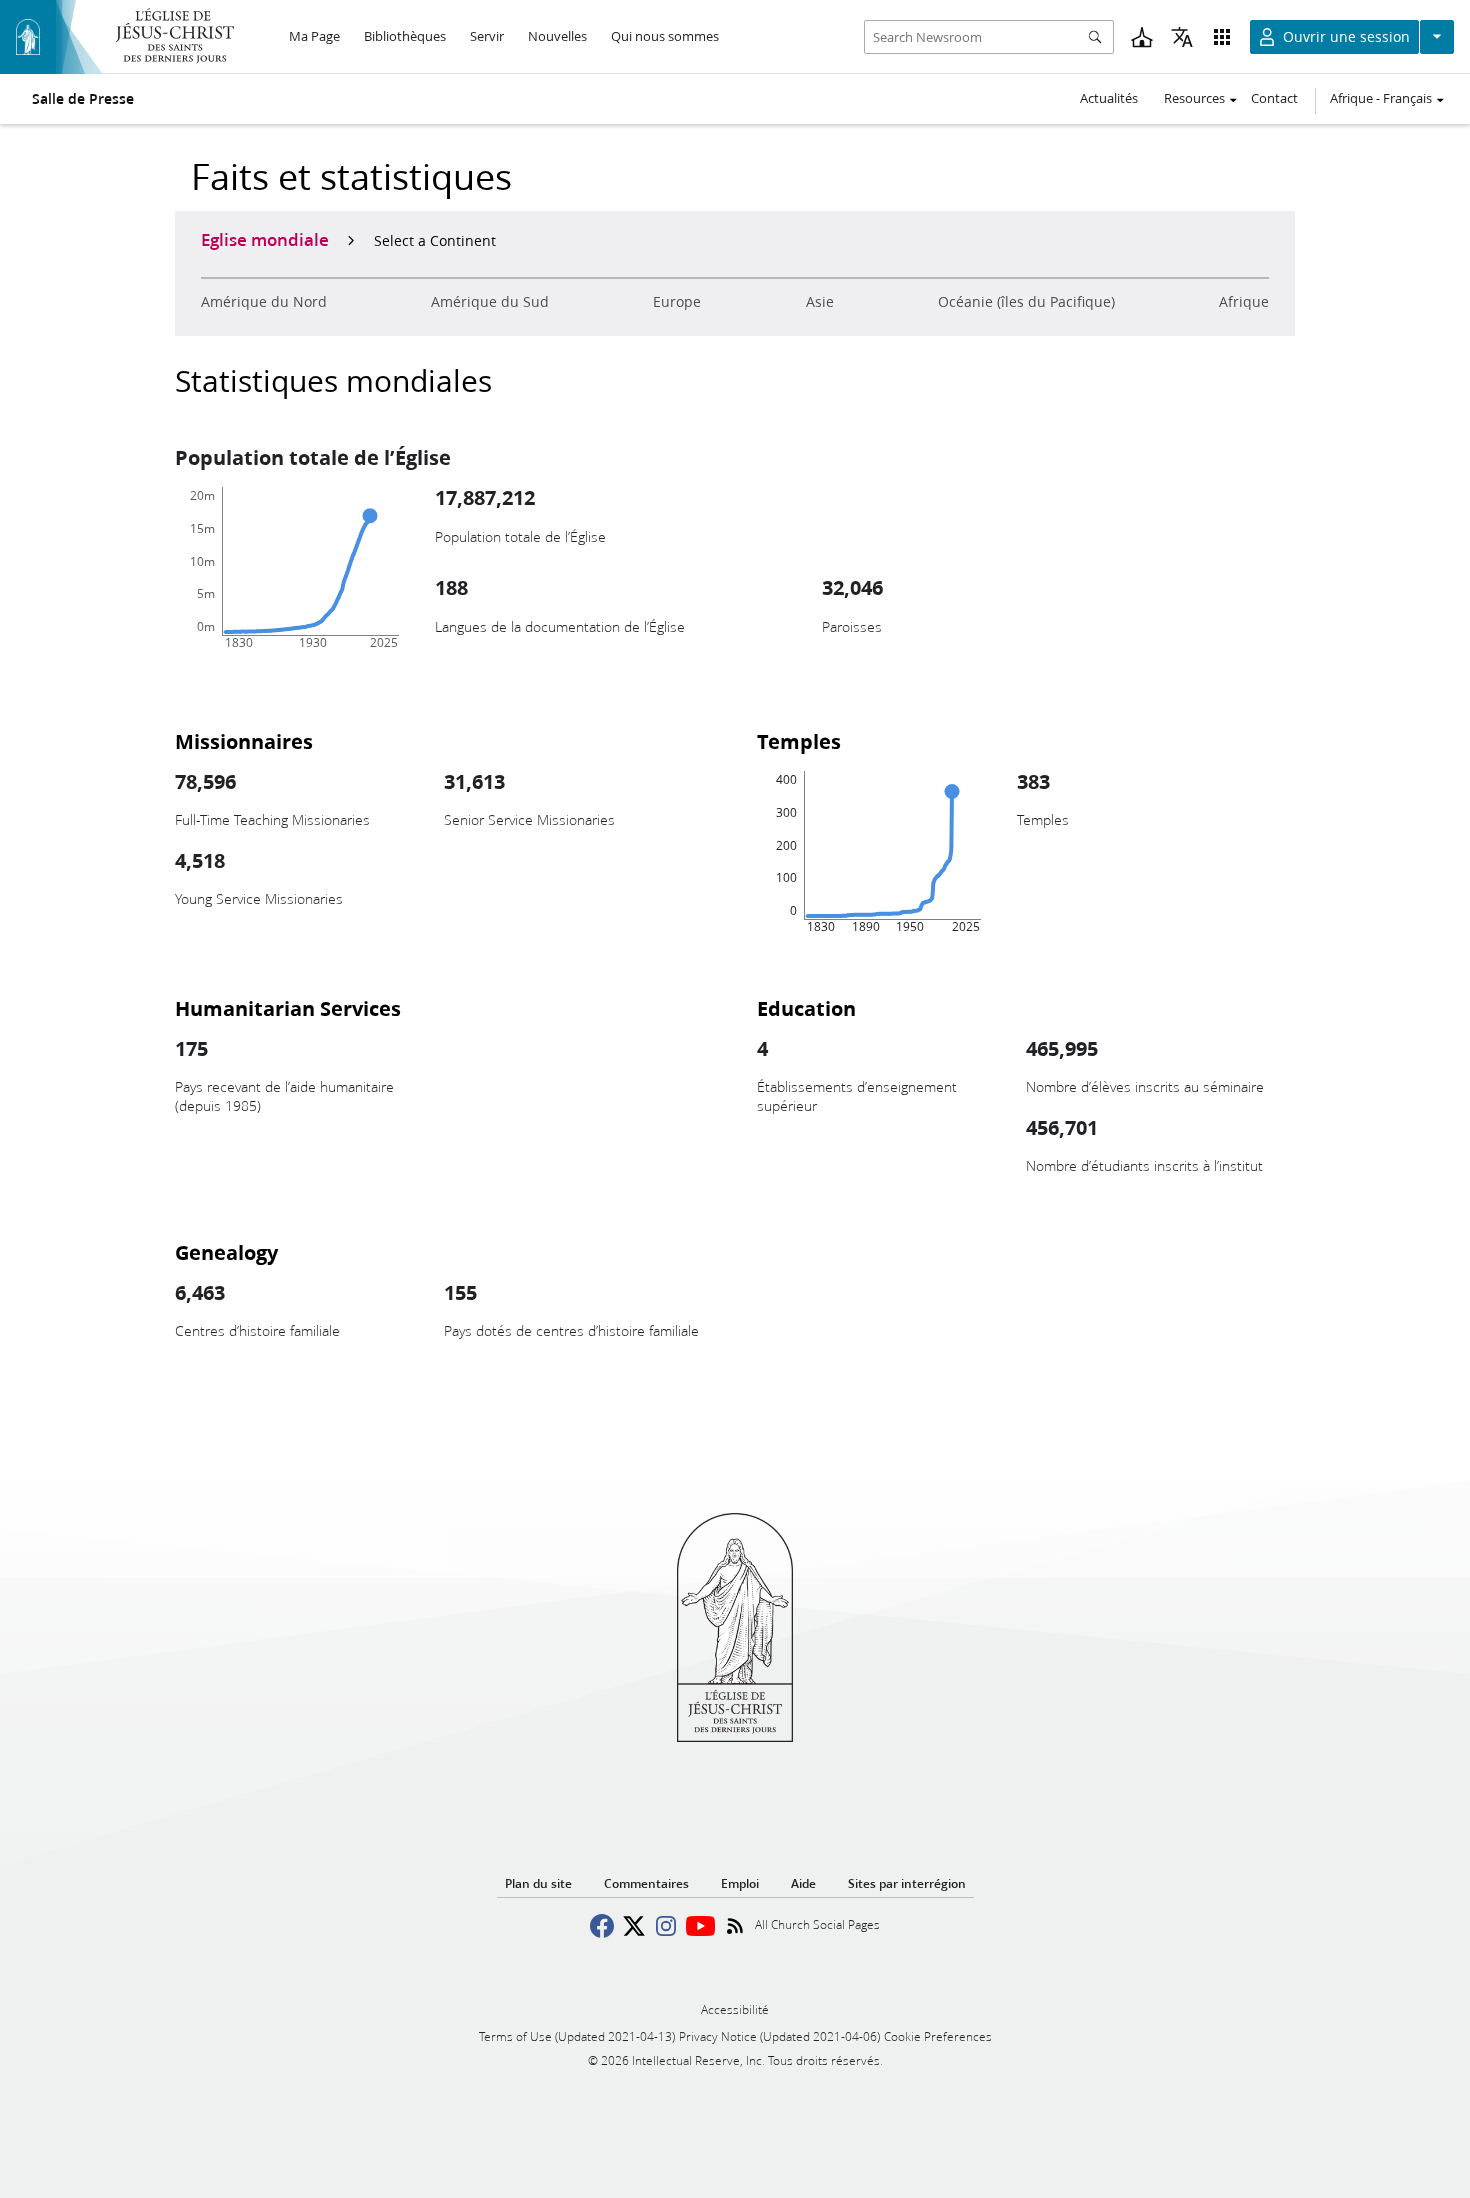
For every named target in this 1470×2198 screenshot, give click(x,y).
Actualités (1109, 98)
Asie (820, 302)
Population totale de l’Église (313, 457)
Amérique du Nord (264, 302)
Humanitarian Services (288, 1008)
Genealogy (226, 1252)
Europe (677, 302)
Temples (799, 741)
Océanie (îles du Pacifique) (1026, 302)
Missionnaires (244, 741)
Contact (1274, 98)
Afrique (1244, 302)
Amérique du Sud (490, 302)
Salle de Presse (83, 99)
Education (806, 1008)
